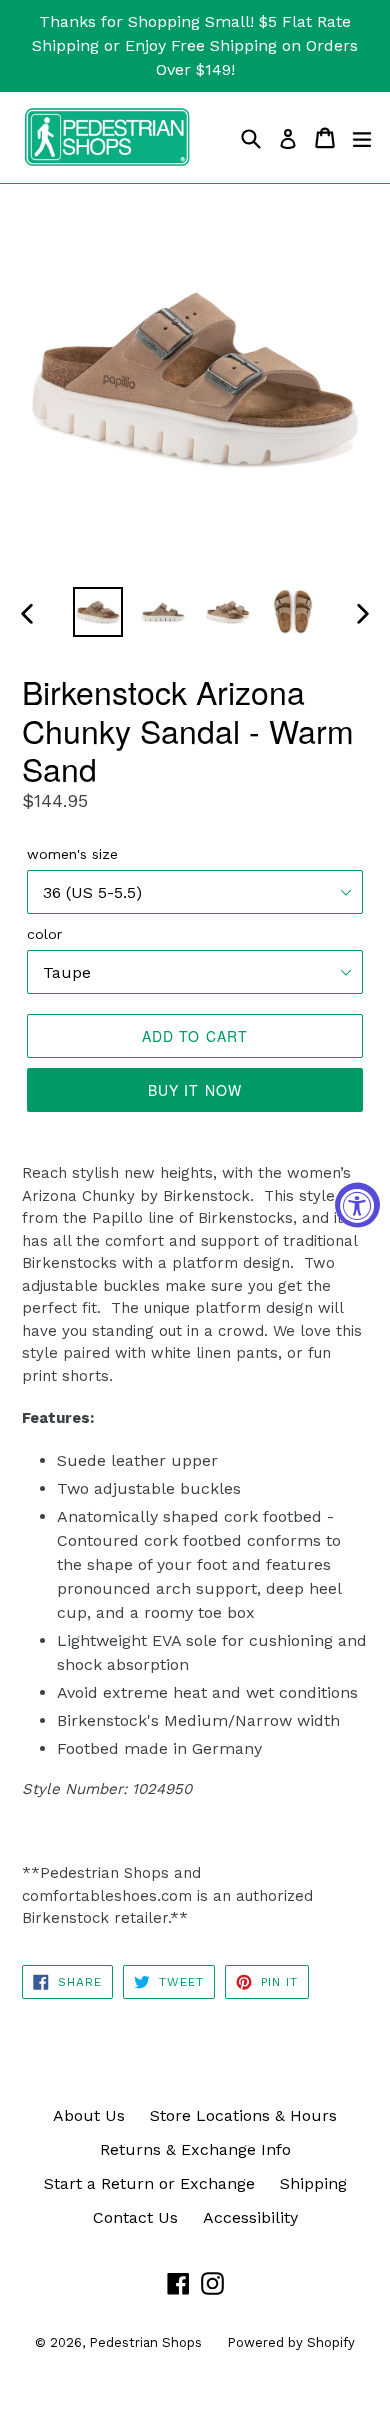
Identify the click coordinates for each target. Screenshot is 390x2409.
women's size (72, 854)
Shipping (313, 2183)
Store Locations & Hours (243, 2115)
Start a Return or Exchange (149, 2183)
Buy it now (195, 1090)
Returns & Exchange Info (195, 2149)
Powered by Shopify (291, 2342)
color (44, 934)
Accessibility (250, 2217)
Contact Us (135, 2217)
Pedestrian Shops (145, 2342)
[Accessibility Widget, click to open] (357, 1204)
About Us (89, 2115)
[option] (97, 612)
